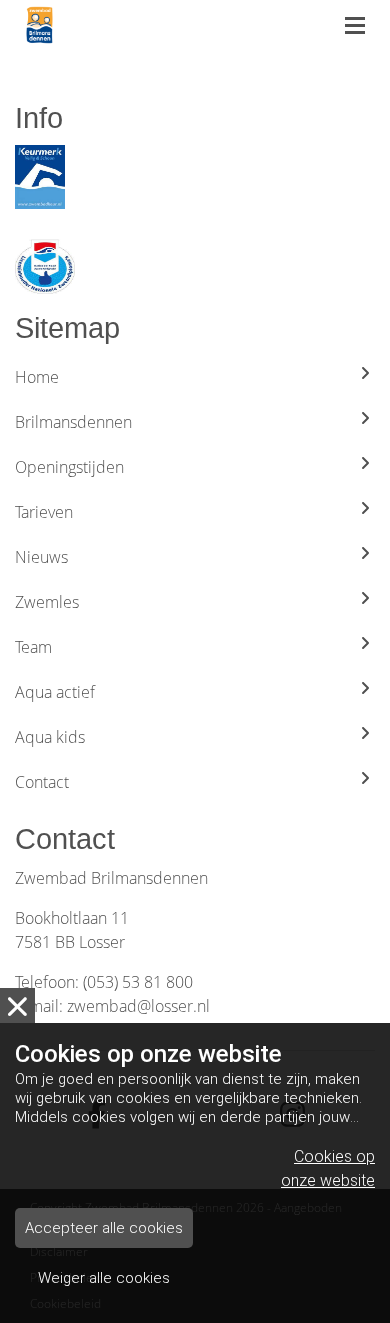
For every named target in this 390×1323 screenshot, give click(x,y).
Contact (42, 782)
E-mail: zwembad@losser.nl (112, 1006)
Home (37, 377)
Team (33, 647)
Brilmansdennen (73, 422)
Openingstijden (69, 467)
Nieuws (41, 557)
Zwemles (47, 602)
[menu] (355, 20)
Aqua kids (50, 737)
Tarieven (44, 512)
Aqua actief (55, 692)
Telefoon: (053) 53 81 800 (104, 982)
